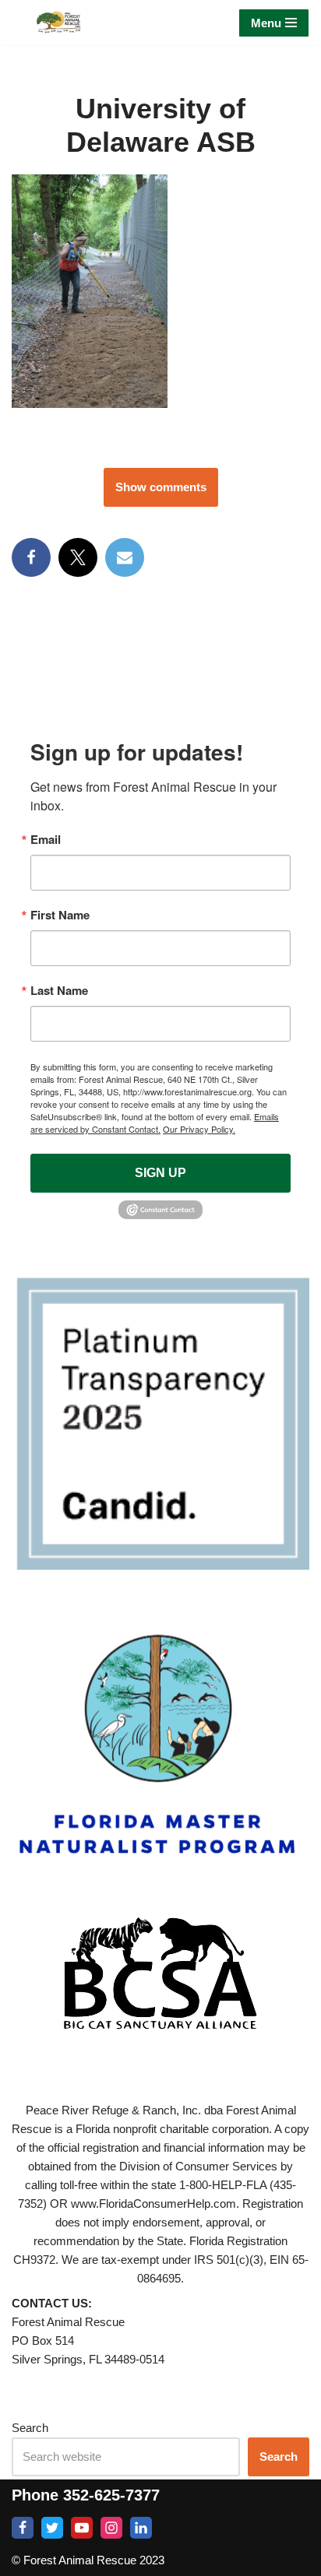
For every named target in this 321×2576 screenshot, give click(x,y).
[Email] (125, 557)
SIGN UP (160, 1173)
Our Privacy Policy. (199, 1129)
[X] (78, 557)
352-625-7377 (111, 2495)
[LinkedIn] (141, 2528)
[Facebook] (31, 557)
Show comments (161, 487)
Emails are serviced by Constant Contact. (155, 1123)
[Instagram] (111, 2528)
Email (46, 840)
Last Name (59, 991)
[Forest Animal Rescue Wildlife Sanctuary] (58, 23)
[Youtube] (82, 2528)
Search (30, 2428)
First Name (60, 915)
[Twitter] (52, 2528)
